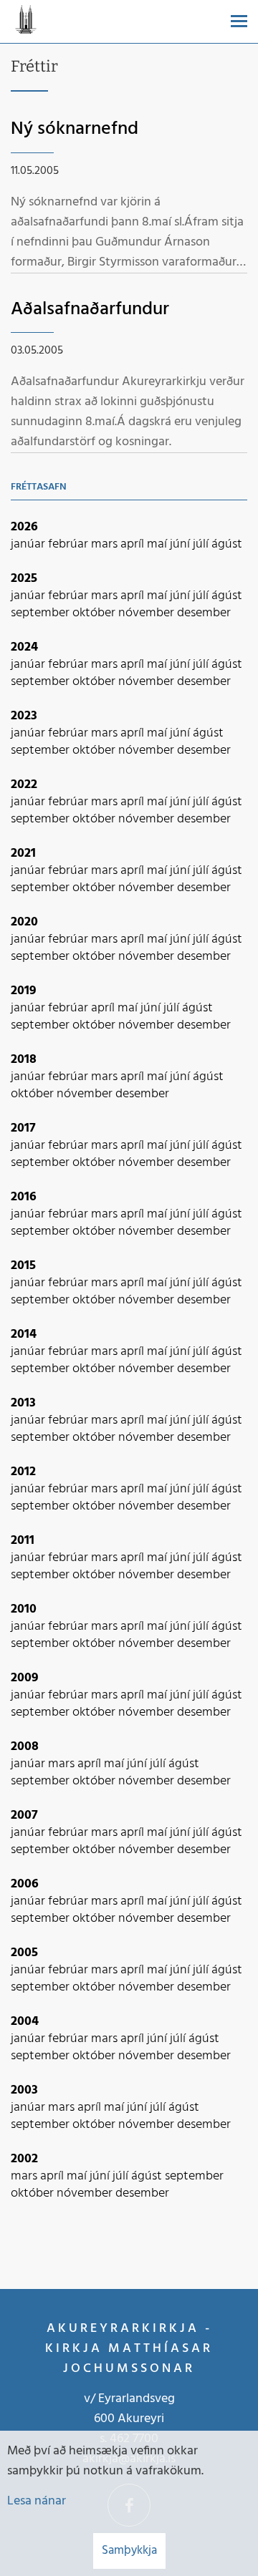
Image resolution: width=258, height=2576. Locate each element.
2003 (24, 2090)
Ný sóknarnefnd (75, 129)
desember (204, 613)
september (42, 613)
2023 (24, 716)
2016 (24, 1197)
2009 (25, 1678)
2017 (23, 1128)
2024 (24, 647)
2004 (25, 2022)
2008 (25, 1747)
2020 (24, 922)
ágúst (227, 544)
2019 (24, 991)
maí (158, 544)
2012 (23, 1472)
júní (181, 544)
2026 (24, 527)
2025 (24, 579)
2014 (24, 1335)
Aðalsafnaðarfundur (90, 310)
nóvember (148, 613)
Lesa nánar (37, 2501)
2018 (24, 1060)
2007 (24, 1816)
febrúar (70, 544)
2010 (24, 1609)
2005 (24, 1953)
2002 (24, 2159)
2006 (25, 1884)
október (95, 613)
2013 (23, 1403)
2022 (24, 785)
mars (106, 544)
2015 (23, 1266)
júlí (202, 544)
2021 (23, 854)
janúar (29, 544)
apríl (134, 544)
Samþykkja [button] (129, 2551)
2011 (23, 1541)
